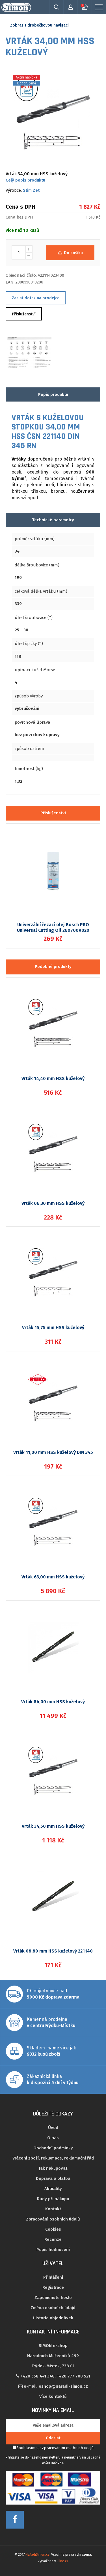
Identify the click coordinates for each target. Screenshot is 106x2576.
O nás (53, 2138)
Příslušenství (24, 314)
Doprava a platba (53, 2178)
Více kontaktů (53, 2396)
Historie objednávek (53, 2318)
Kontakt (53, 2209)
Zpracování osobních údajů (53, 2219)
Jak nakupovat (53, 2168)
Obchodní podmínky (53, 2148)
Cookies (53, 2229)
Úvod (53, 2128)
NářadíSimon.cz (37, 2555)
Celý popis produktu (25, 180)
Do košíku (73, 253)
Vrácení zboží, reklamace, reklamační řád (53, 2158)
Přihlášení (53, 2277)
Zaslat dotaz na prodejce (36, 298)
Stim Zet (31, 190)
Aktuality (53, 2189)
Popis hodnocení (53, 2250)
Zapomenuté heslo (53, 2298)
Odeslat (53, 2438)
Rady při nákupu (53, 2199)
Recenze (53, 2239)
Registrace (53, 2287)
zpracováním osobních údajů (68, 2448)
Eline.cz (63, 2561)
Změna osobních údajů (53, 2308)
